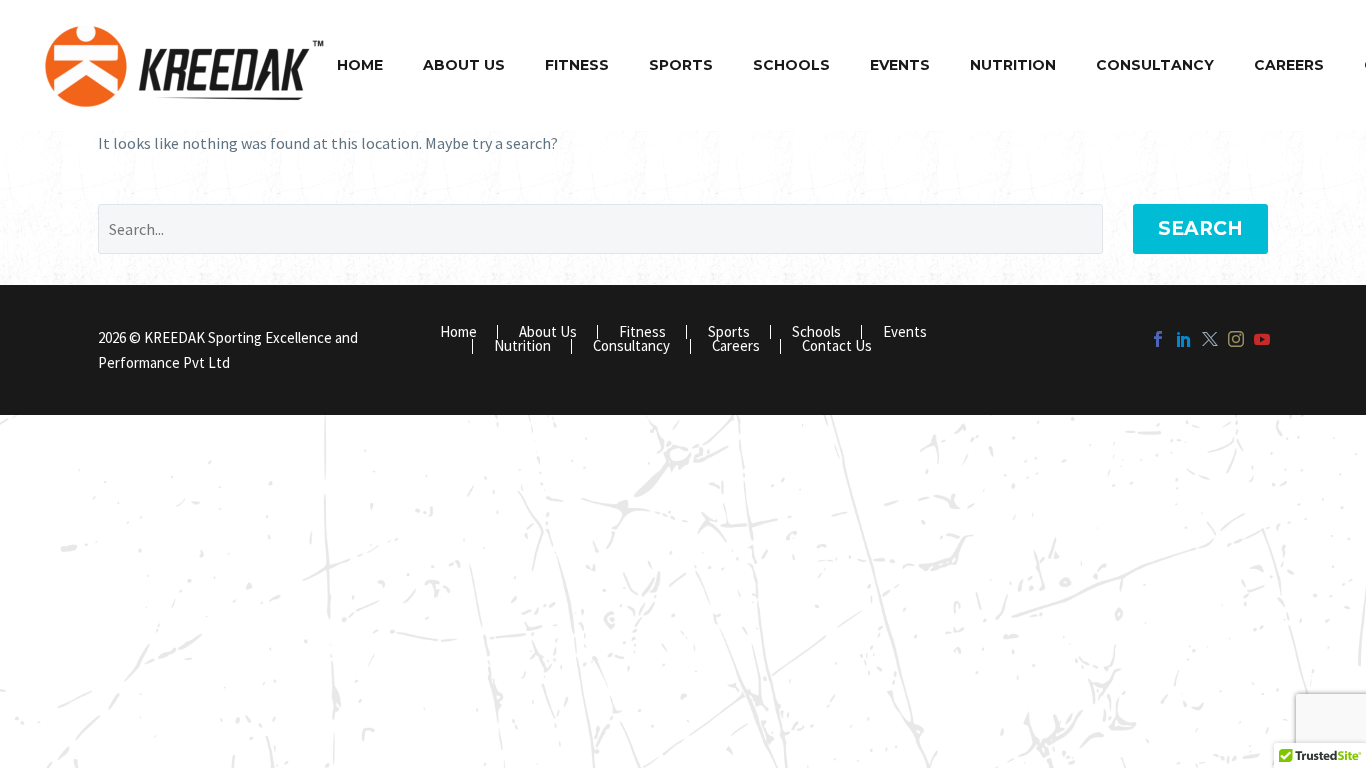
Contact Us (837, 346)
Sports (681, 65)
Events (900, 65)
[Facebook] (1158, 339)
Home (360, 65)
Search (1200, 228)
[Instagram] (1236, 339)
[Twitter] (1210, 339)
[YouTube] (1262, 339)
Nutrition (1013, 65)
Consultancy (1155, 65)
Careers (1289, 65)
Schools (791, 65)
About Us (464, 65)
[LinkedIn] (1184, 339)
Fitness (577, 65)
